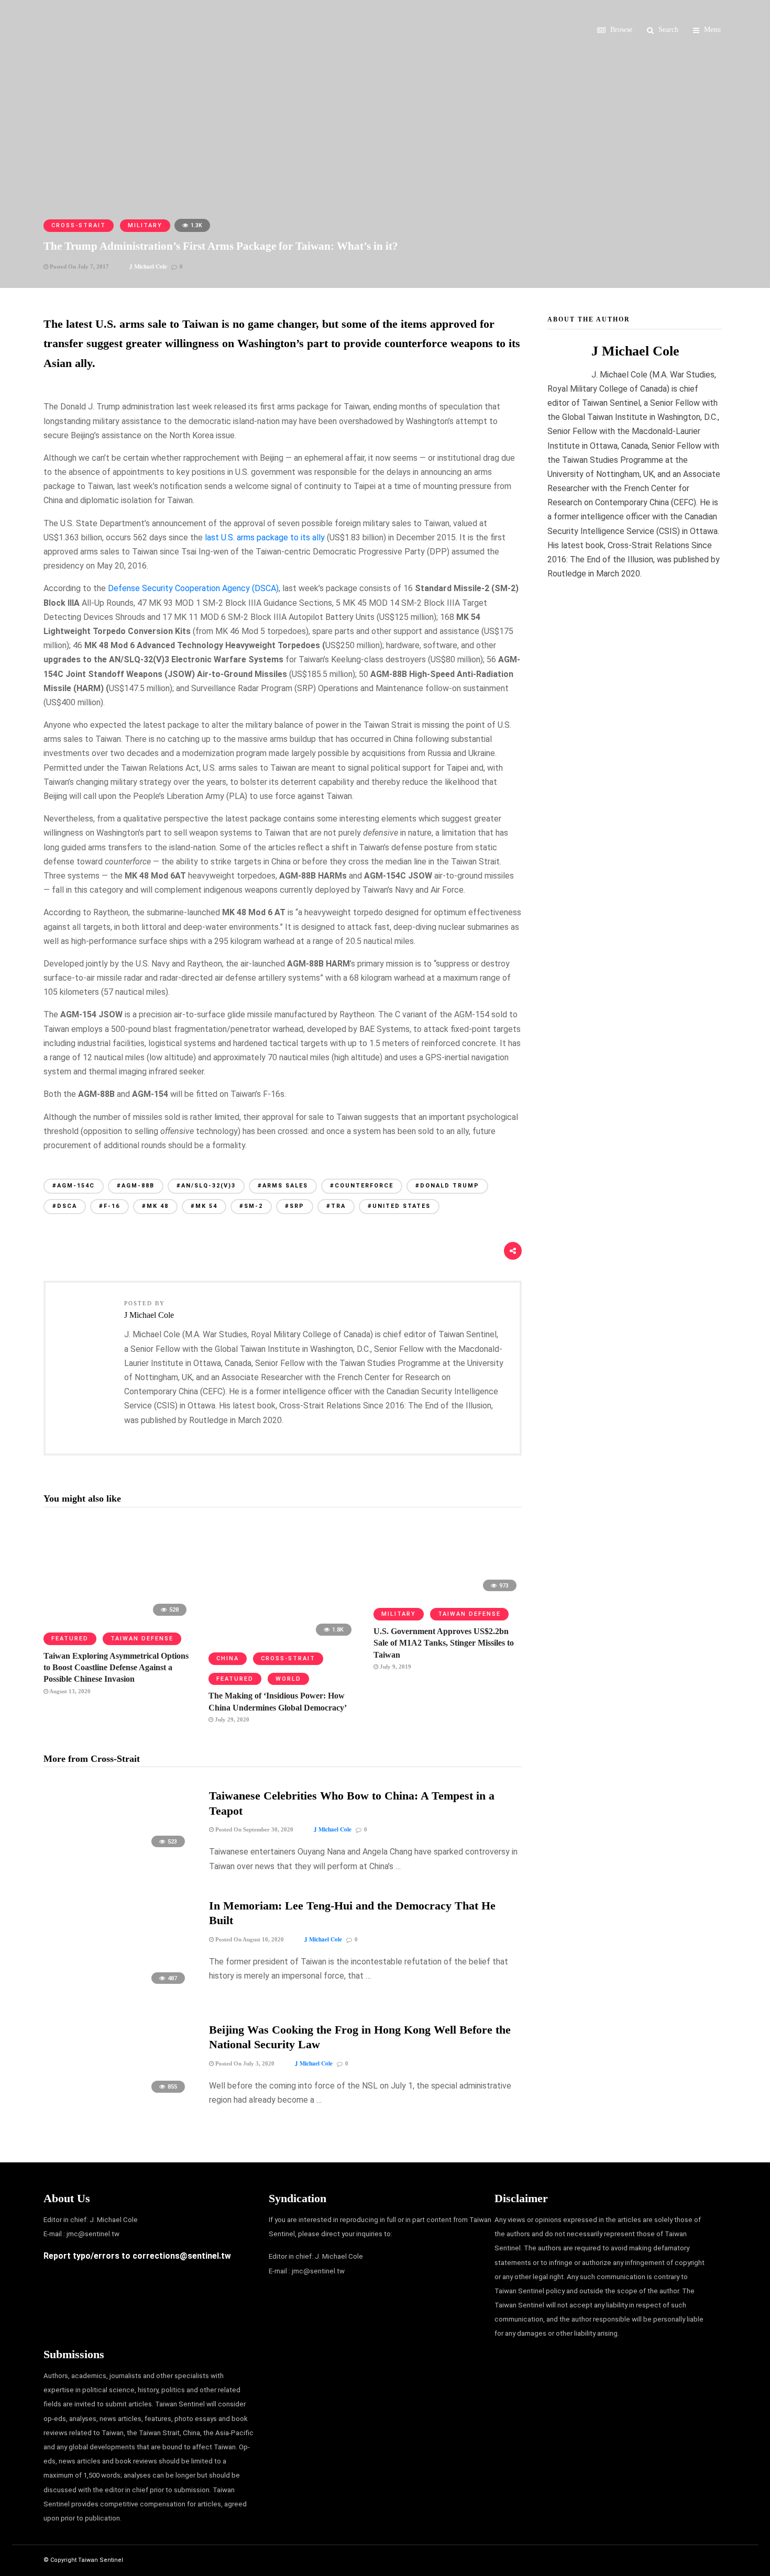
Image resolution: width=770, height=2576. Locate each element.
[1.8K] (283, 1639)
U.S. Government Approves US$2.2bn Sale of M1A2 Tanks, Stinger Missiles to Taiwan (444, 1643)
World (288, 1679)
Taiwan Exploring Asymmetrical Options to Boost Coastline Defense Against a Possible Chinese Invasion (116, 1668)
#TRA (336, 1206)
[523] (118, 1852)
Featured (70, 1639)
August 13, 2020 (69, 1691)
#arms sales (283, 1186)
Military (145, 225)
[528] (118, 1619)
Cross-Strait (79, 225)
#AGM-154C (74, 1186)
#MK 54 (204, 1206)
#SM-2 (251, 1206)
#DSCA (65, 1206)
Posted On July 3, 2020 (244, 2063)
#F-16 (109, 1206)
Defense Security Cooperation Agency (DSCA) (193, 588)
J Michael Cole (148, 267)
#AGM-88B (136, 1186)
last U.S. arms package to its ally (265, 537)
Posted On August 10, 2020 (249, 1939)
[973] (448, 1595)
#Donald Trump (447, 1186)
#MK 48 (155, 1206)
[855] (118, 2098)
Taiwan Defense (142, 1639)
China (228, 1658)
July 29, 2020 (231, 1719)
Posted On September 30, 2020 (254, 1829)
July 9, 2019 (395, 1667)
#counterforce (362, 1186)
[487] (118, 1989)
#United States (399, 1206)
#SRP (295, 1206)
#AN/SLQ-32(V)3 (206, 1186)
